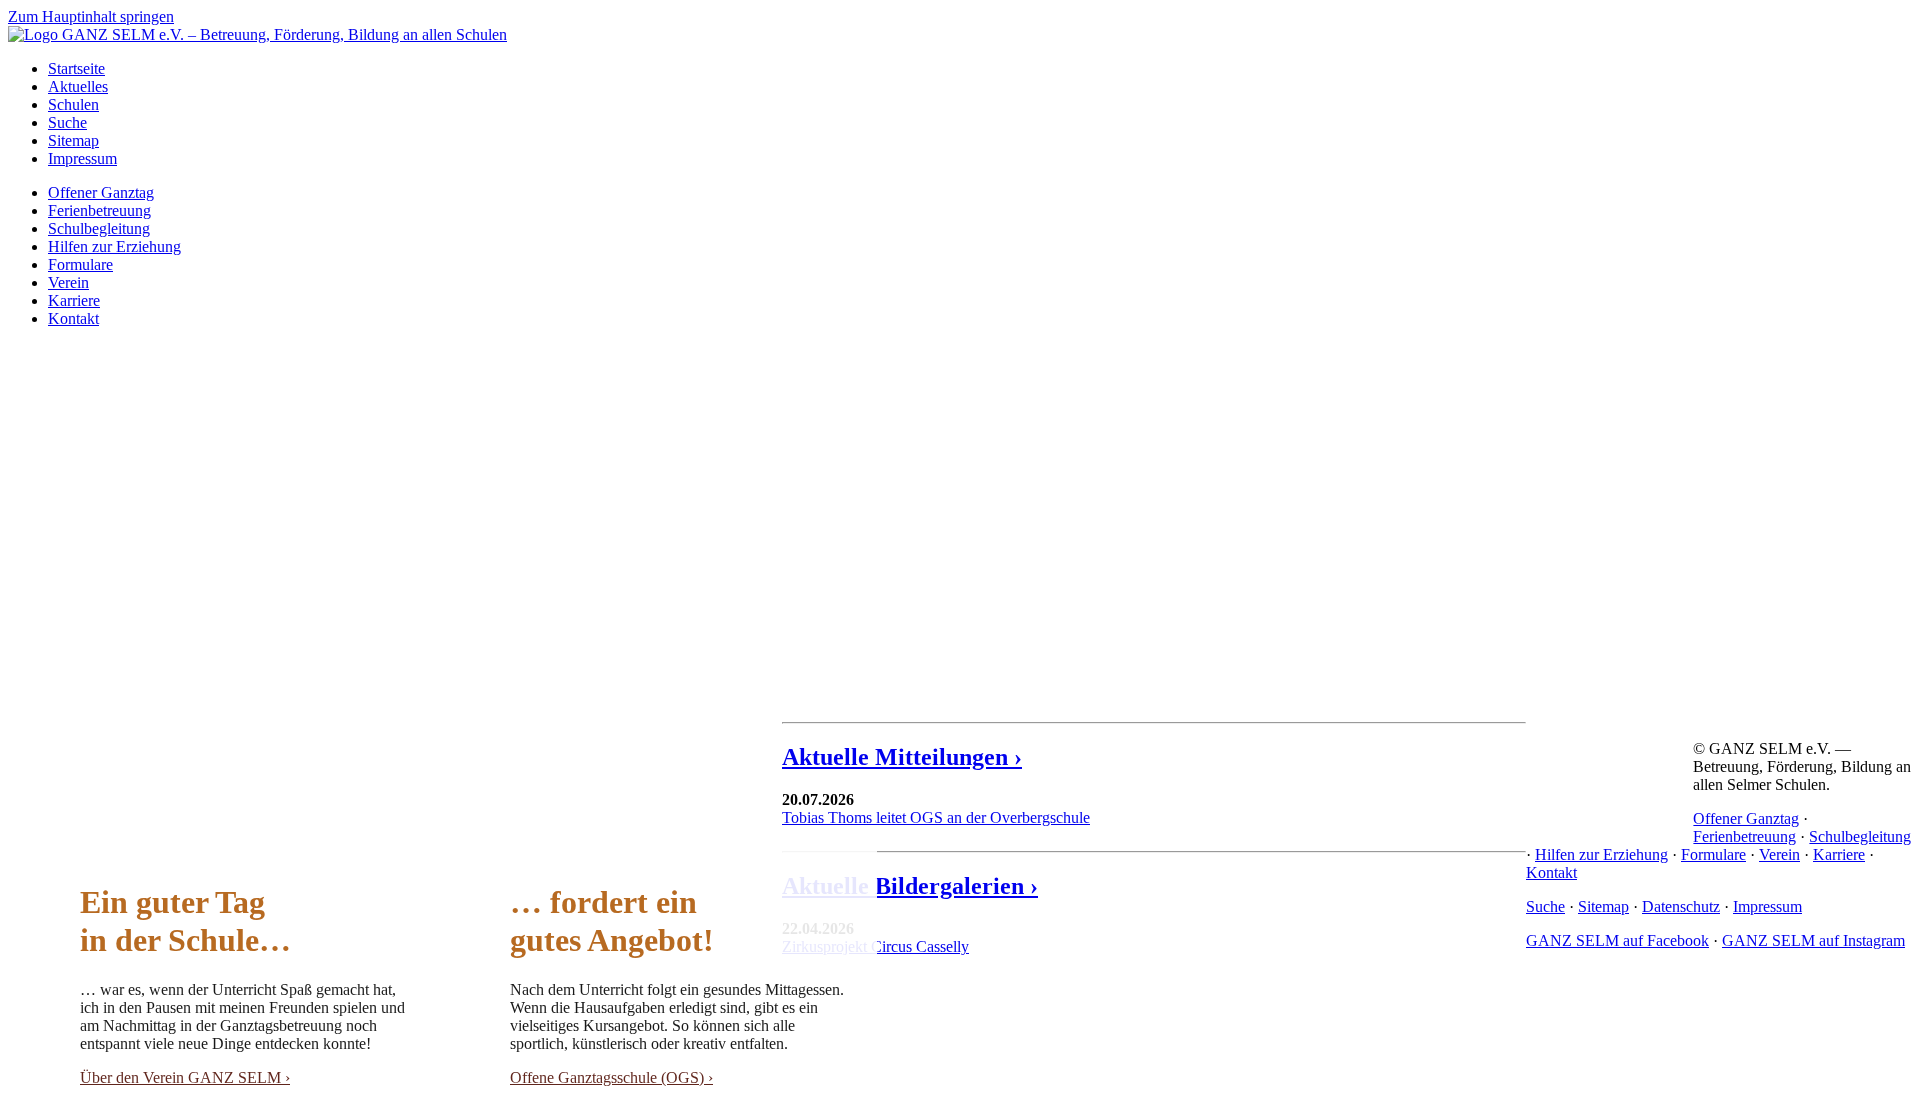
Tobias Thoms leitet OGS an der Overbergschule (936, 817)
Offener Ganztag (101, 192)
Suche (67, 122)
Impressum (82, 158)
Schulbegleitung (99, 228)
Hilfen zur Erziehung (114, 246)
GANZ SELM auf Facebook (1617, 940)
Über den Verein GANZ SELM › (185, 1077)
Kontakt (73, 318)
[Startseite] (257, 34)
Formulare (80, 264)
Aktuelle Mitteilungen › (902, 757)
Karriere (74, 300)
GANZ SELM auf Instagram (1813, 940)
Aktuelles (78, 86)
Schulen (73, 104)
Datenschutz (1681, 906)
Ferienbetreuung (99, 210)
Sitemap (73, 140)
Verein (68, 282)
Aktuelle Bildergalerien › (910, 886)
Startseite (76, 68)
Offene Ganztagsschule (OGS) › (611, 1077)
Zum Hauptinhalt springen (91, 16)
